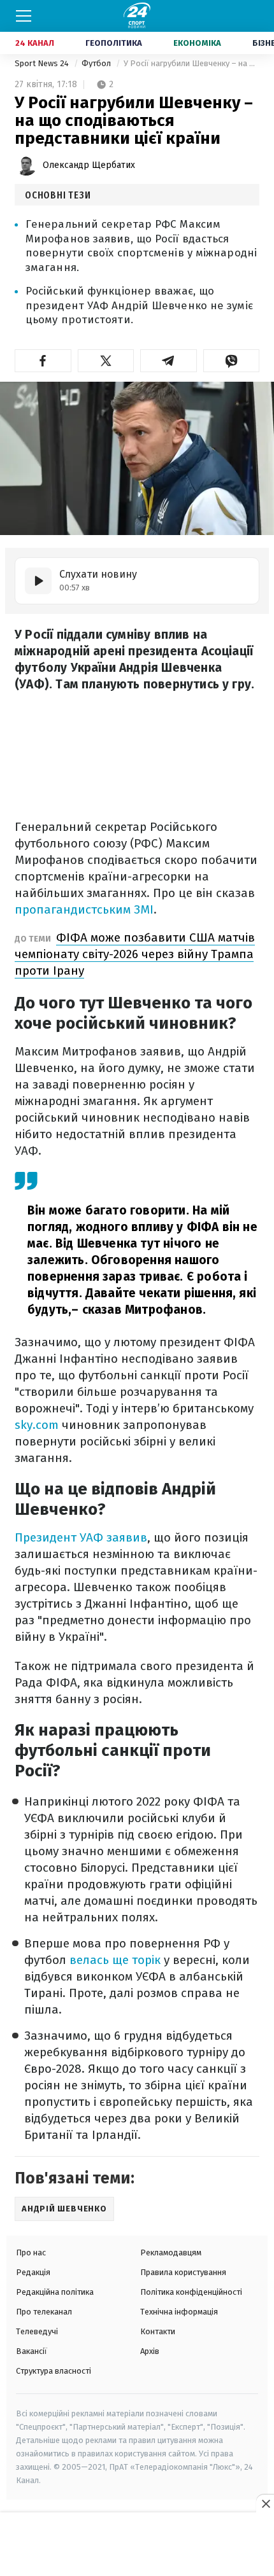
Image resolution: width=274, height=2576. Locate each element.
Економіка (197, 43)
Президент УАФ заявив (81, 1537)
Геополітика (114, 43)
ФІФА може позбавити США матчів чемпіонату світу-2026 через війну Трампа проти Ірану (135, 954)
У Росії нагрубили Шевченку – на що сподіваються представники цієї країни (191, 63)
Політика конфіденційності (191, 2292)
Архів (150, 2351)
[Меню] (24, 16)
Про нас (31, 2252)
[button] (43, 361)
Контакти (158, 2331)
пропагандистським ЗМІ (84, 909)
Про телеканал (44, 2312)
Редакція (33, 2272)
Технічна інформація (179, 2312)
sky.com (37, 1425)
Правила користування (183, 2272)
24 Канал (35, 43)
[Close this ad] (265, 2503)
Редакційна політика (55, 2292)
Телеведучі (37, 2331)
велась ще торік (115, 1960)
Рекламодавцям (171, 2252)
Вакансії (32, 2351)
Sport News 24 (43, 63)
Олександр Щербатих (89, 165)
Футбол (97, 63)
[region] (137, 2545)
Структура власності (54, 2371)
